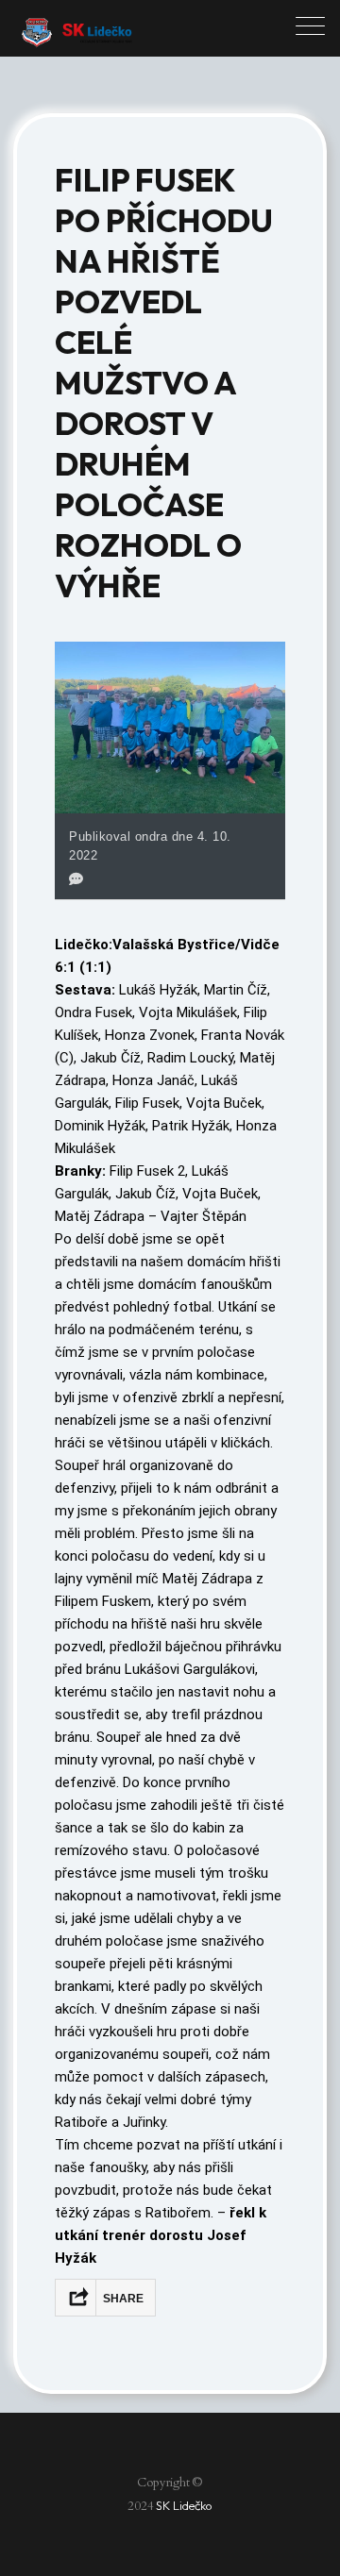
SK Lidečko (184, 2505)
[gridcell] (170, 956)
